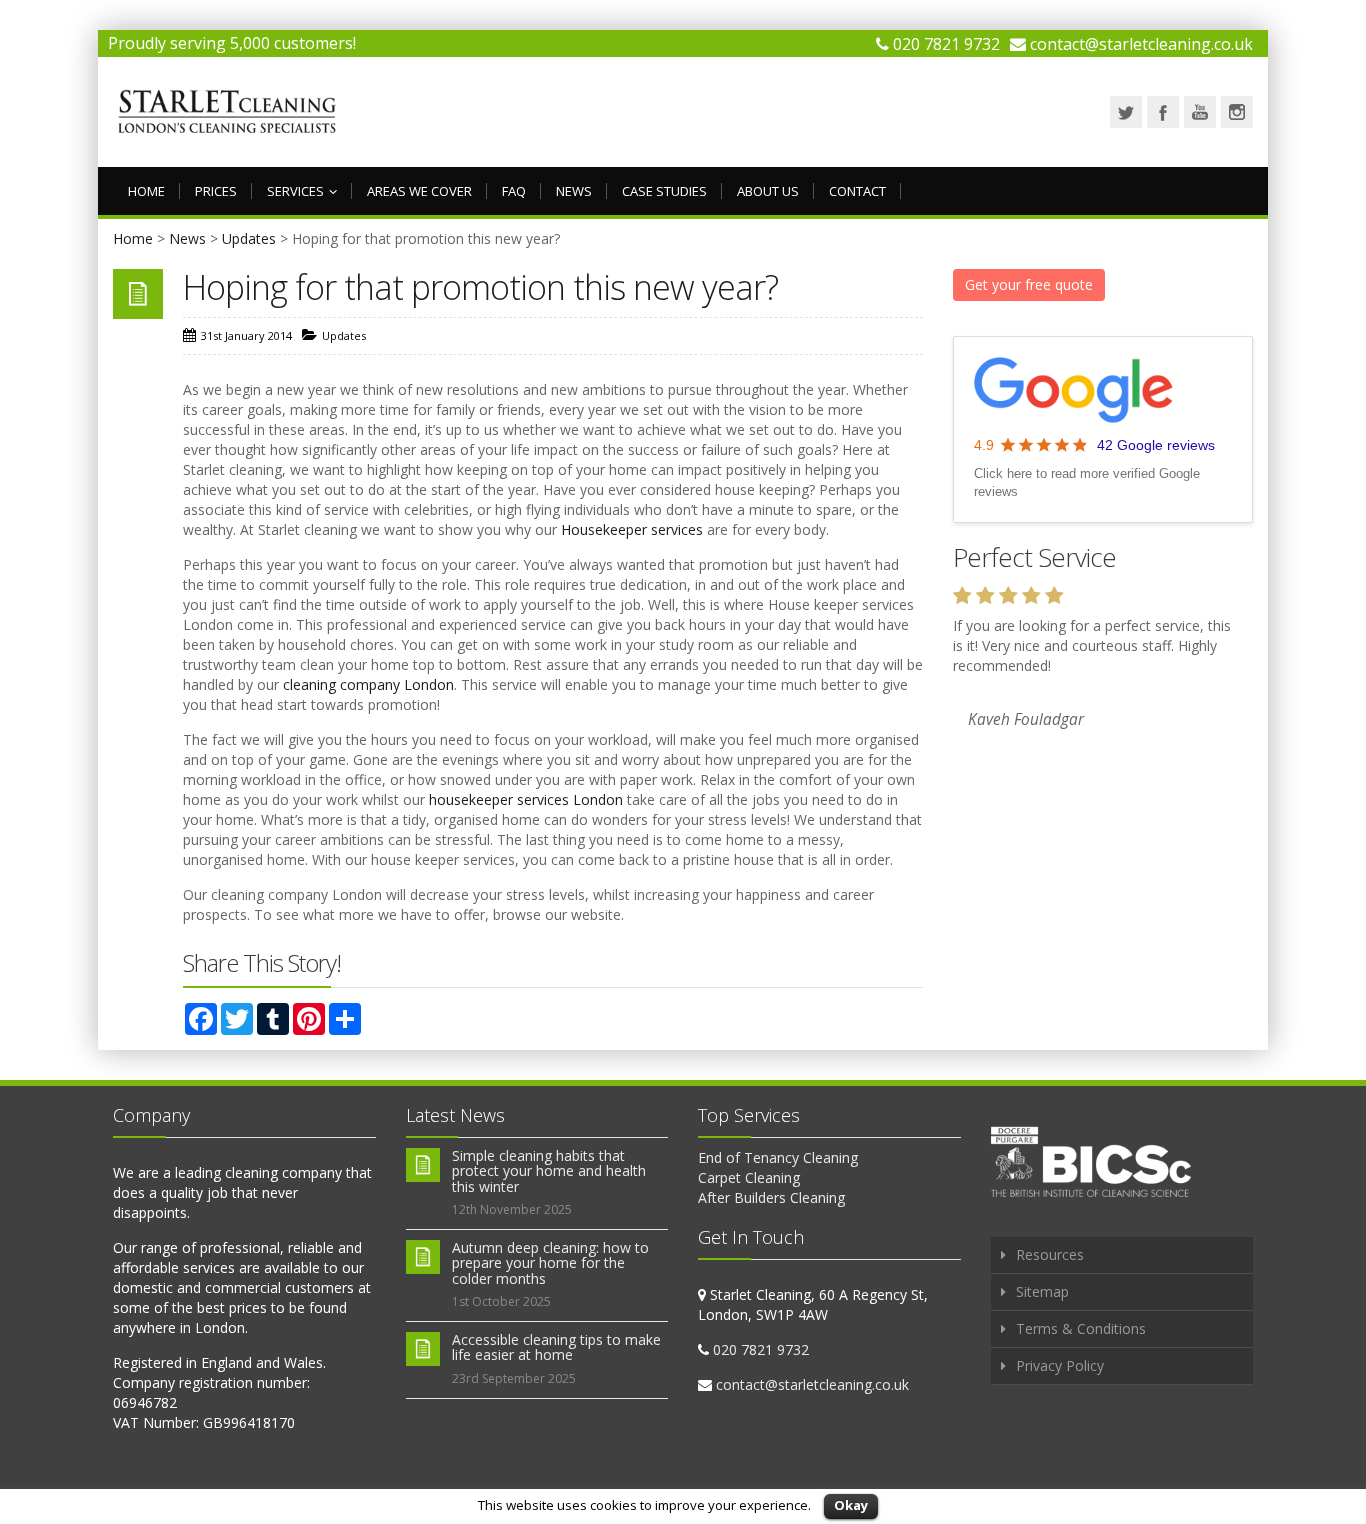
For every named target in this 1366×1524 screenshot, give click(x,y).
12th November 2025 (512, 1209)
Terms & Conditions (1081, 1328)
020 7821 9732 (946, 44)
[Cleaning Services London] (226, 112)
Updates (249, 238)
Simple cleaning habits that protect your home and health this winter (549, 1171)
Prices (216, 191)
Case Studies (664, 191)
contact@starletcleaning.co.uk (1141, 44)
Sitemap (1042, 1291)
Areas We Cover (419, 191)
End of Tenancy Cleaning (778, 1157)
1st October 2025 (501, 1301)
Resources (1050, 1254)
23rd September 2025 (514, 1378)
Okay (851, 1505)
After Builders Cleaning (771, 1197)
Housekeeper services (632, 529)
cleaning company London (368, 684)
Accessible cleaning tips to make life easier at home (556, 1347)
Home (146, 191)
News (574, 191)
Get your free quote (1029, 284)
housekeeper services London (526, 799)
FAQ (514, 191)
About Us (768, 191)
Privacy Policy (1060, 1365)
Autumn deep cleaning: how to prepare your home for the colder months (550, 1263)
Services (295, 191)
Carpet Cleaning (749, 1177)
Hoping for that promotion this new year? (480, 287)
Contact (857, 191)
